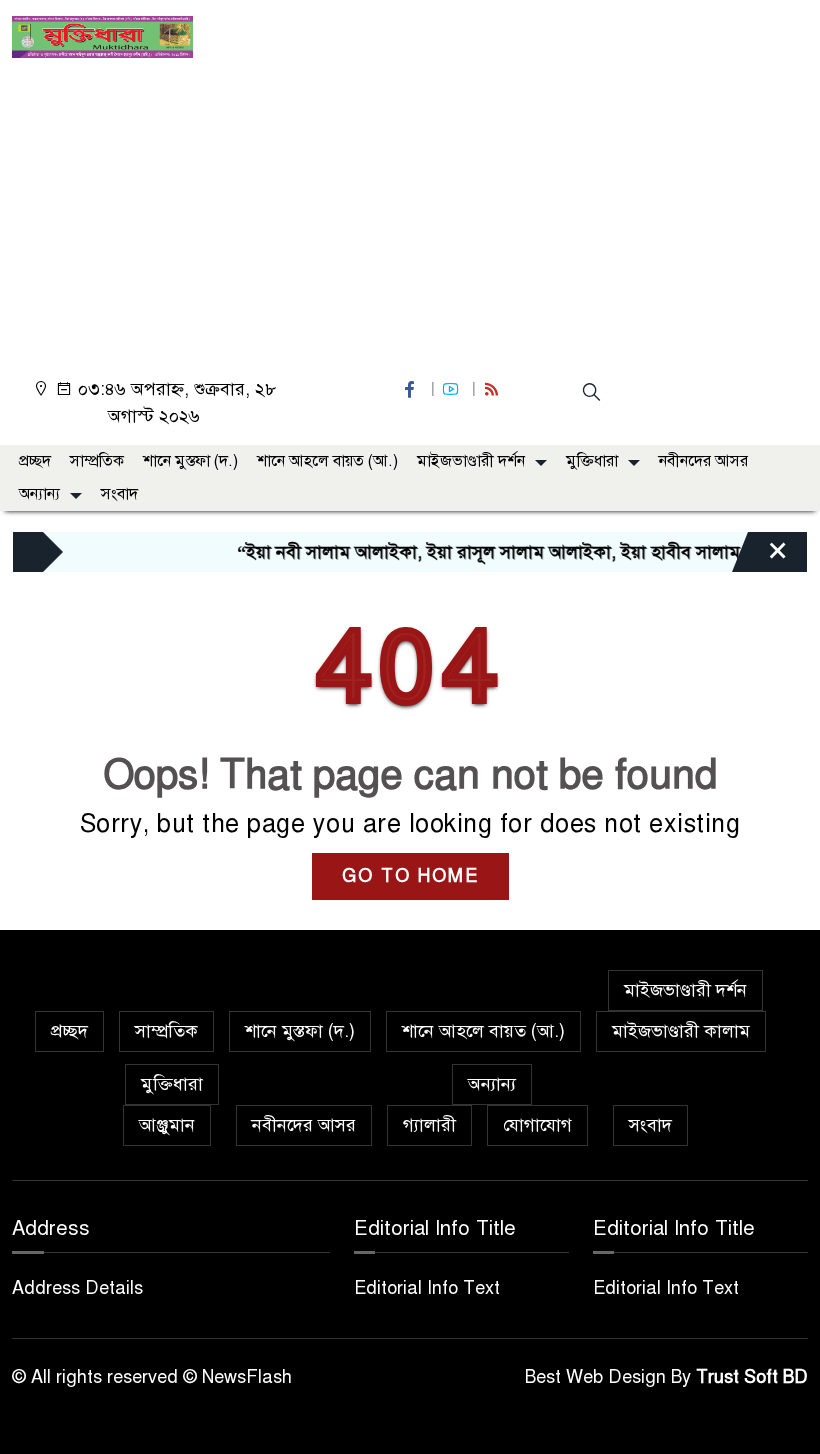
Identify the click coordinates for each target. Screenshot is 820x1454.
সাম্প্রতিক (97, 461)
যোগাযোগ (537, 1125)
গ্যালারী (429, 1125)
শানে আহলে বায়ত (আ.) (327, 461)
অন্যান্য (39, 494)
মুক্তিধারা (592, 461)
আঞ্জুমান (167, 1125)
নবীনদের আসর (703, 461)
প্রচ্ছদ (35, 461)
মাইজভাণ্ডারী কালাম (681, 1031)
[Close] (760, 557)
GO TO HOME (410, 876)
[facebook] (412, 389)
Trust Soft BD (752, 1377)
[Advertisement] (410, 208)
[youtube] (453, 389)
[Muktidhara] (102, 35)
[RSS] (494, 389)
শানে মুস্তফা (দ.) (190, 461)
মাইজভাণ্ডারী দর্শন (471, 461)
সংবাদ (119, 494)
